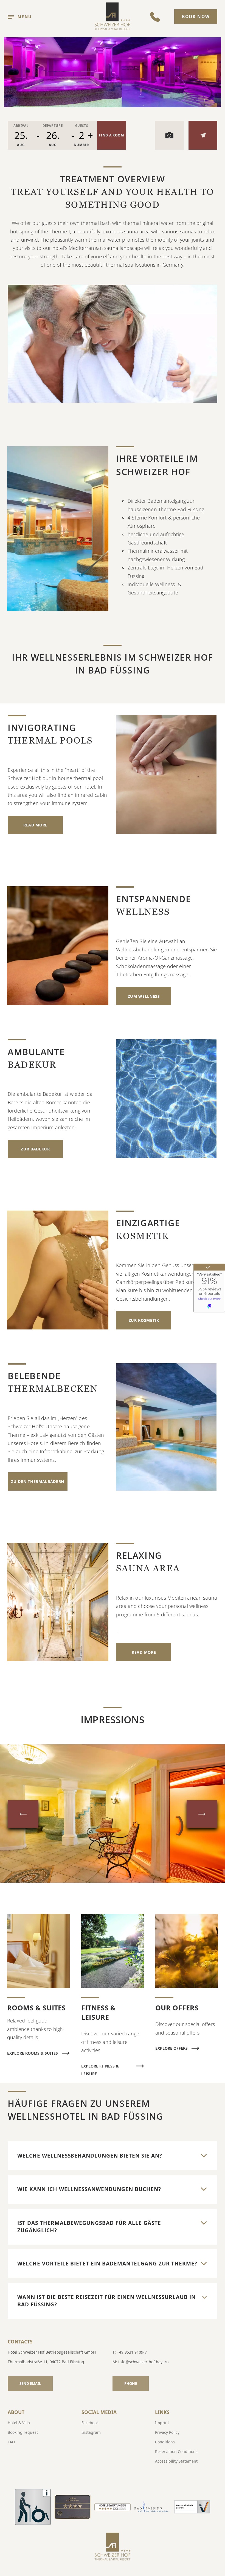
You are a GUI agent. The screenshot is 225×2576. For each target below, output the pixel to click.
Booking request (23, 2432)
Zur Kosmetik (144, 1320)
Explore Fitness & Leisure (100, 2067)
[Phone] (155, 17)
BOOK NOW (196, 17)
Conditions (165, 2442)
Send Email (30, 2384)
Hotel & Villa (19, 2423)
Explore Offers (171, 2048)
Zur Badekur (35, 1149)
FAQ (11, 2442)
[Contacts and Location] (203, 135)
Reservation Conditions (176, 2451)
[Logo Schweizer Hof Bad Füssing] (113, 17)
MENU (25, 17)
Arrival (21, 126)
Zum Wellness (144, 996)
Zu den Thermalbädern (38, 1481)
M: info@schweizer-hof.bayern (141, 2362)
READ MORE (35, 825)
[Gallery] (169, 135)
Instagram (91, 2432)
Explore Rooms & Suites (33, 2053)
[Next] (202, 1814)
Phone (131, 2384)
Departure (53, 126)
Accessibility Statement (176, 2461)
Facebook (90, 2423)
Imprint (162, 2423)
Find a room (112, 135)
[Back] (23, 1814)
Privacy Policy (167, 2432)
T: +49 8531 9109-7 (130, 2352)
